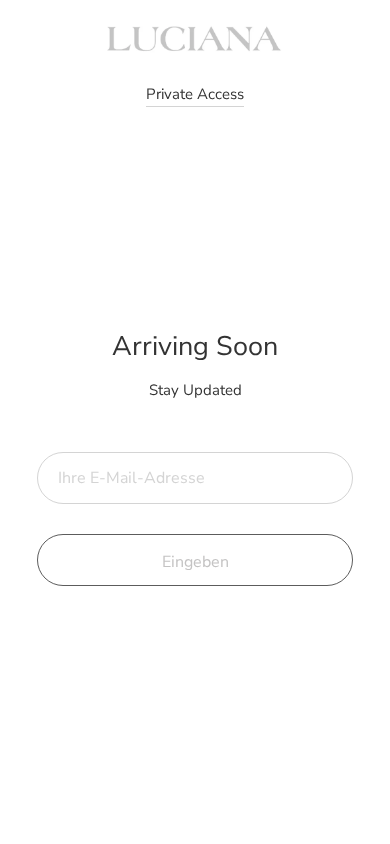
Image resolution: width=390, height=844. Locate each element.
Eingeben (195, 562)
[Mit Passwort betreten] (195, 94)
